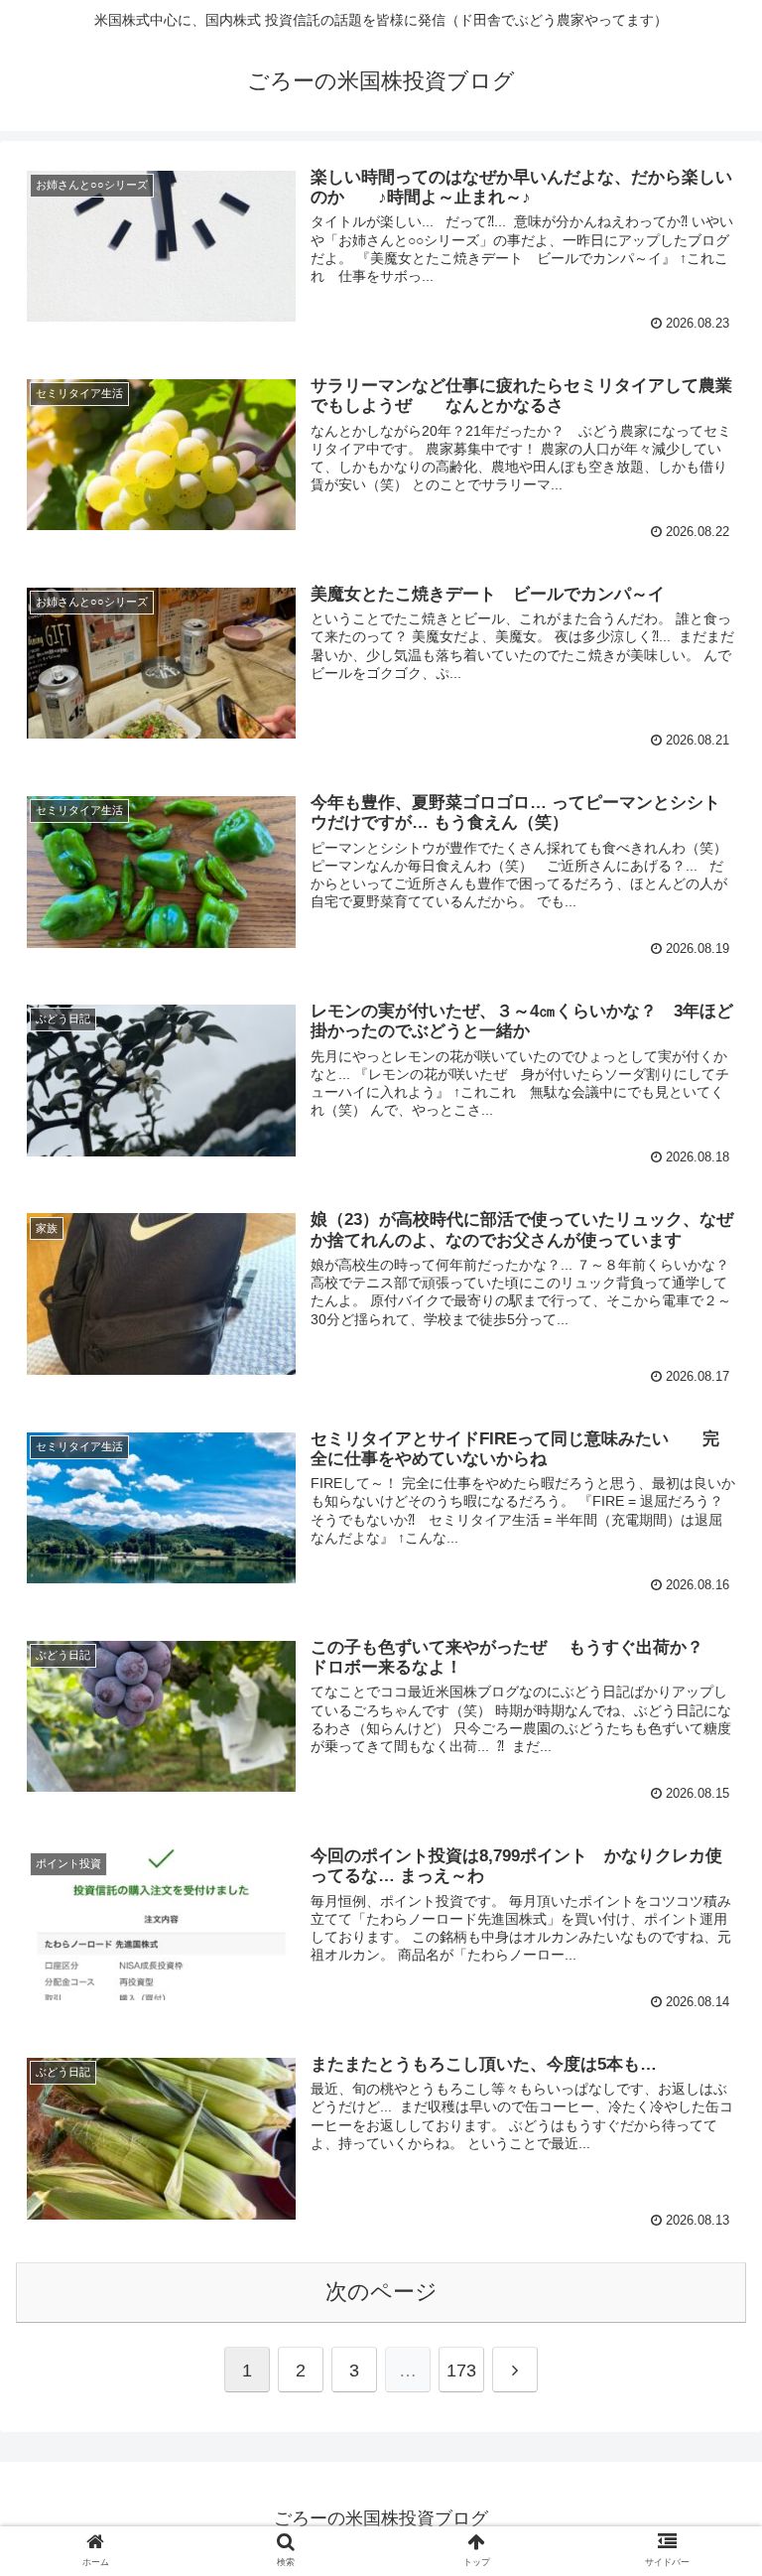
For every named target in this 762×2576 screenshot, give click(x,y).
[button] (704, 1954)
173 (461, 2371)
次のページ (381, 2292)
